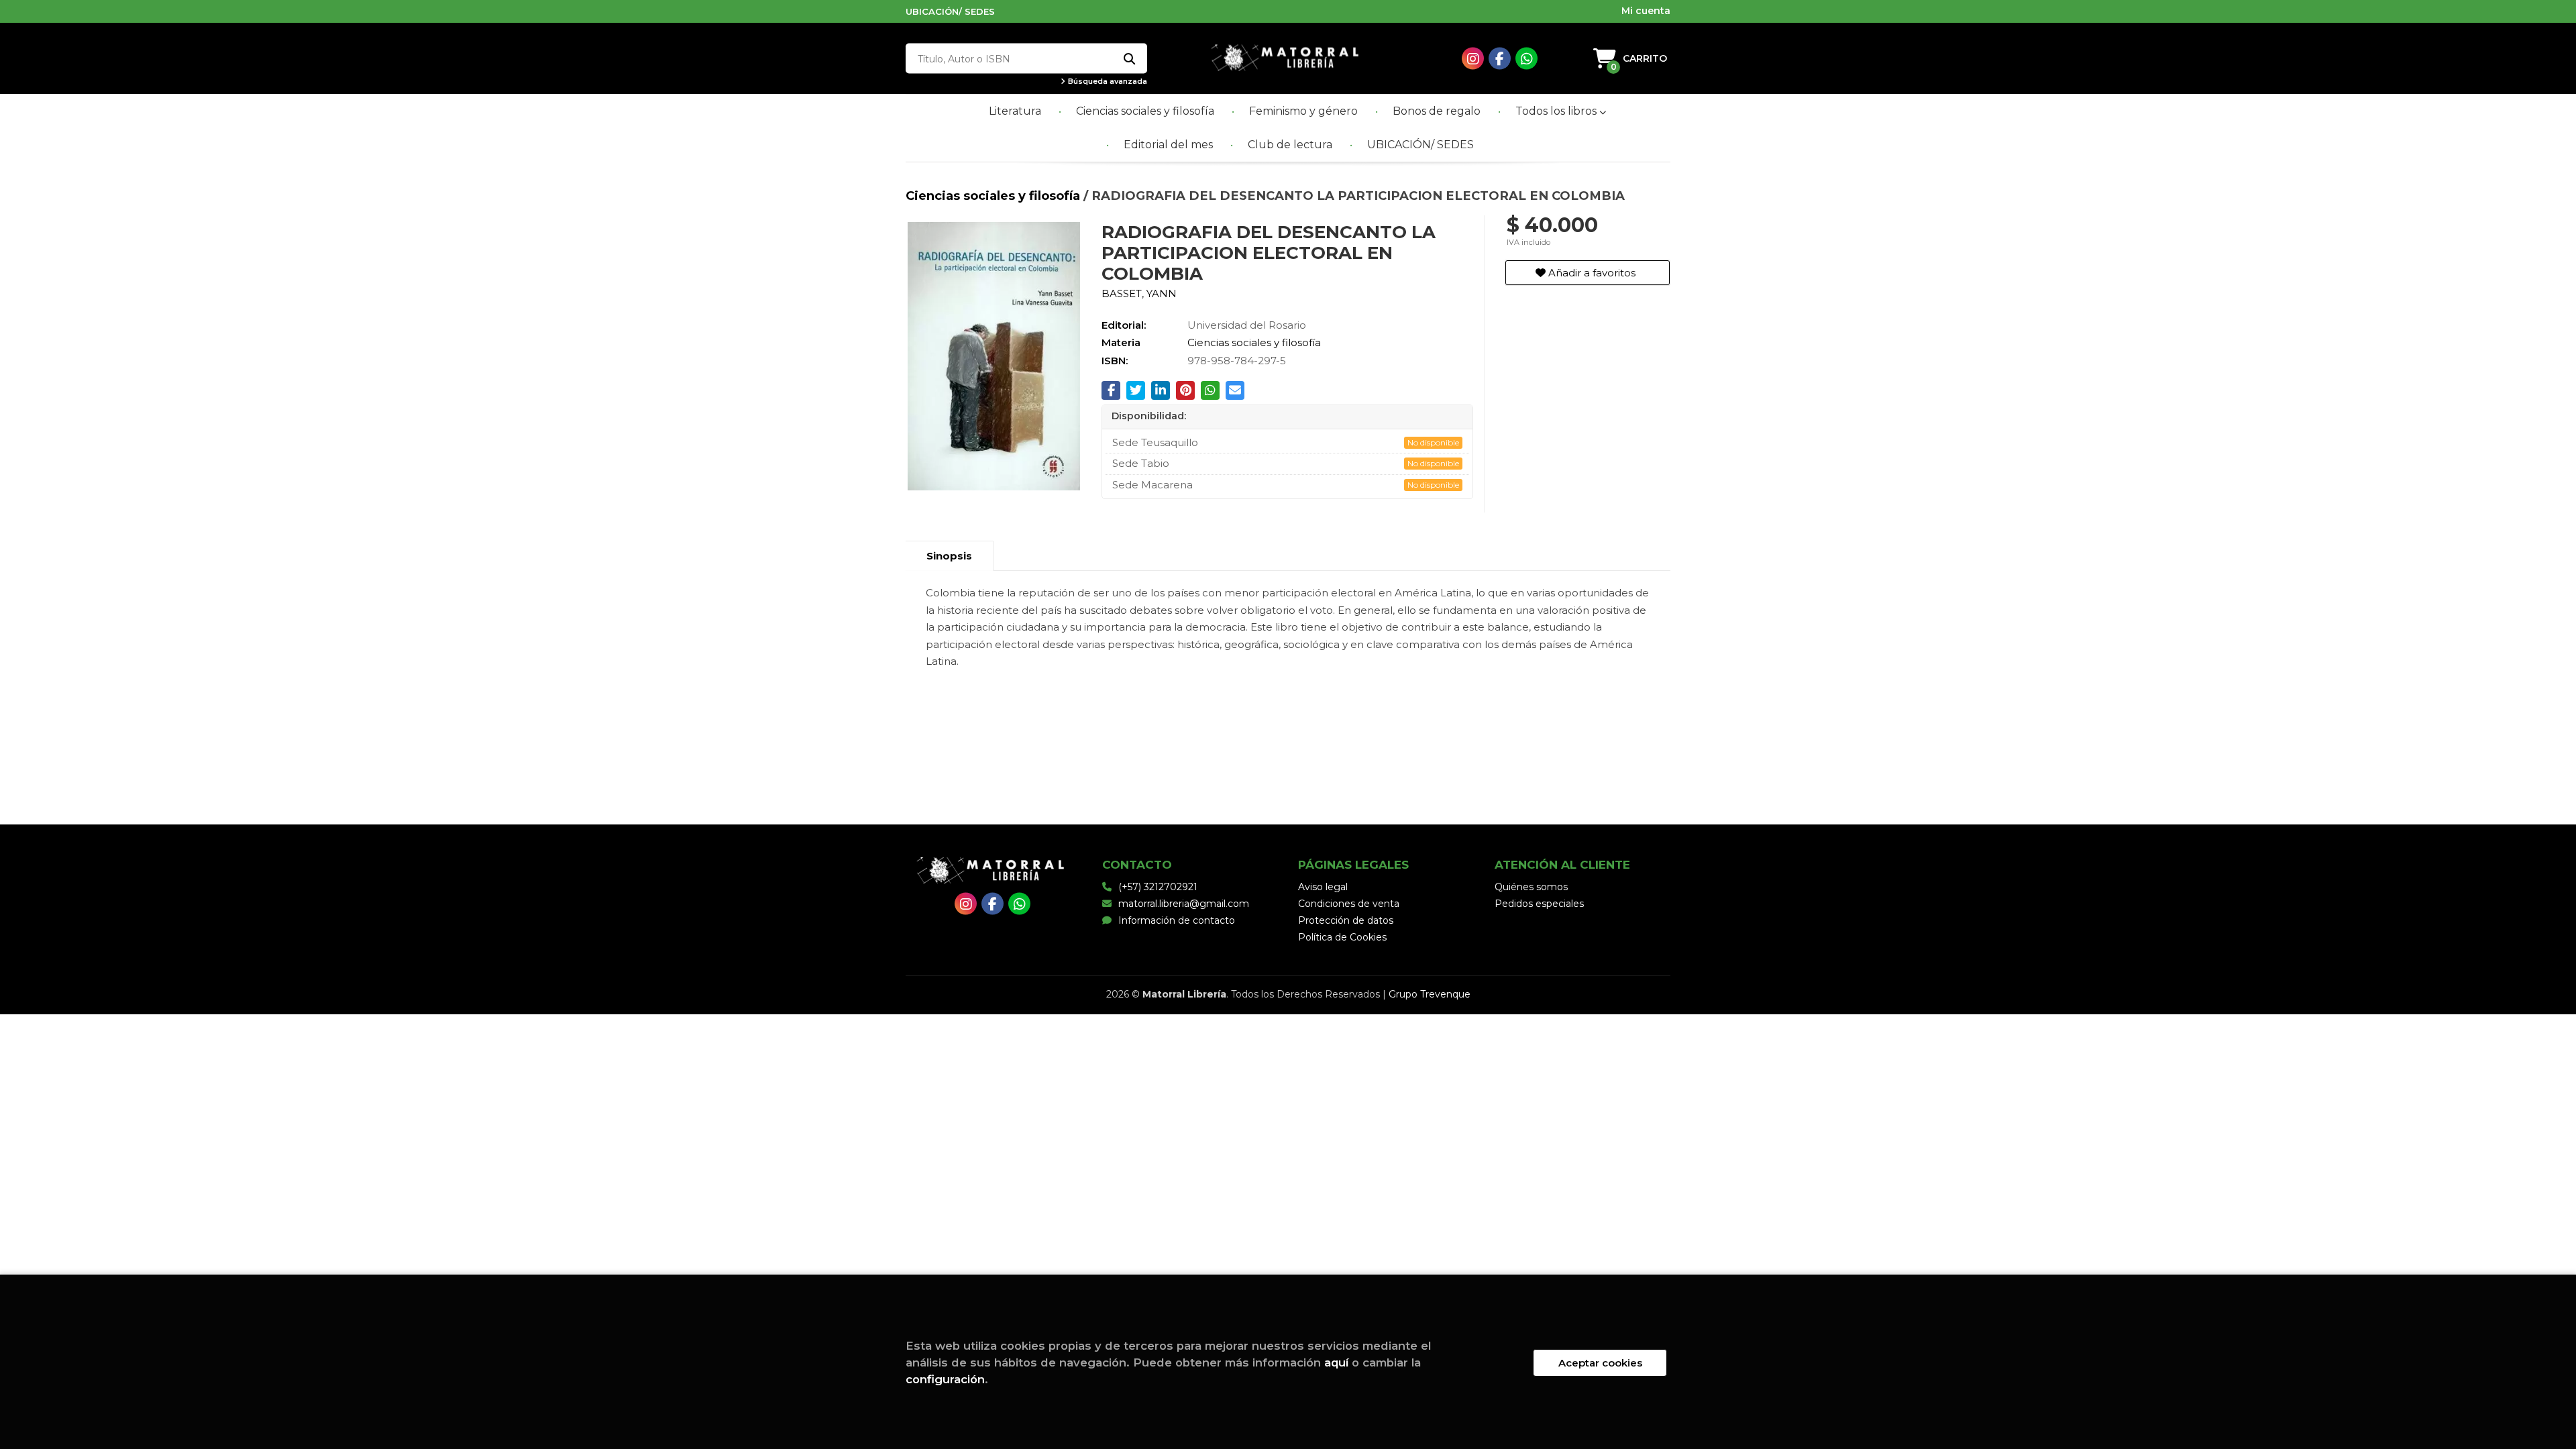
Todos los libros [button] (1557, 111)
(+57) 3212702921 (1158, 887)
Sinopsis (949, 556)
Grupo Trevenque (1430, 994)
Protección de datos (1346, 920)
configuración (945, 1379)
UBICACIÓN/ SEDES (950, 11)
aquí (1336, 1362)
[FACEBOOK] (1500, 59)
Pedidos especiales (1539, 904)
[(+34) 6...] (1526, 59)
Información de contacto (1177, 920)
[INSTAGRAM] (1473, 59)
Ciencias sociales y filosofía (995, 196)
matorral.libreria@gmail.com (1184, 904)
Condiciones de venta (1349, 904)
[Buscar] (1129, 59)
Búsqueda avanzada (1107, 82)
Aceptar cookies (1600, 1363)
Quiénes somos (1531, 887)
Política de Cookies (1342, 937)
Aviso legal (1323, 887)
